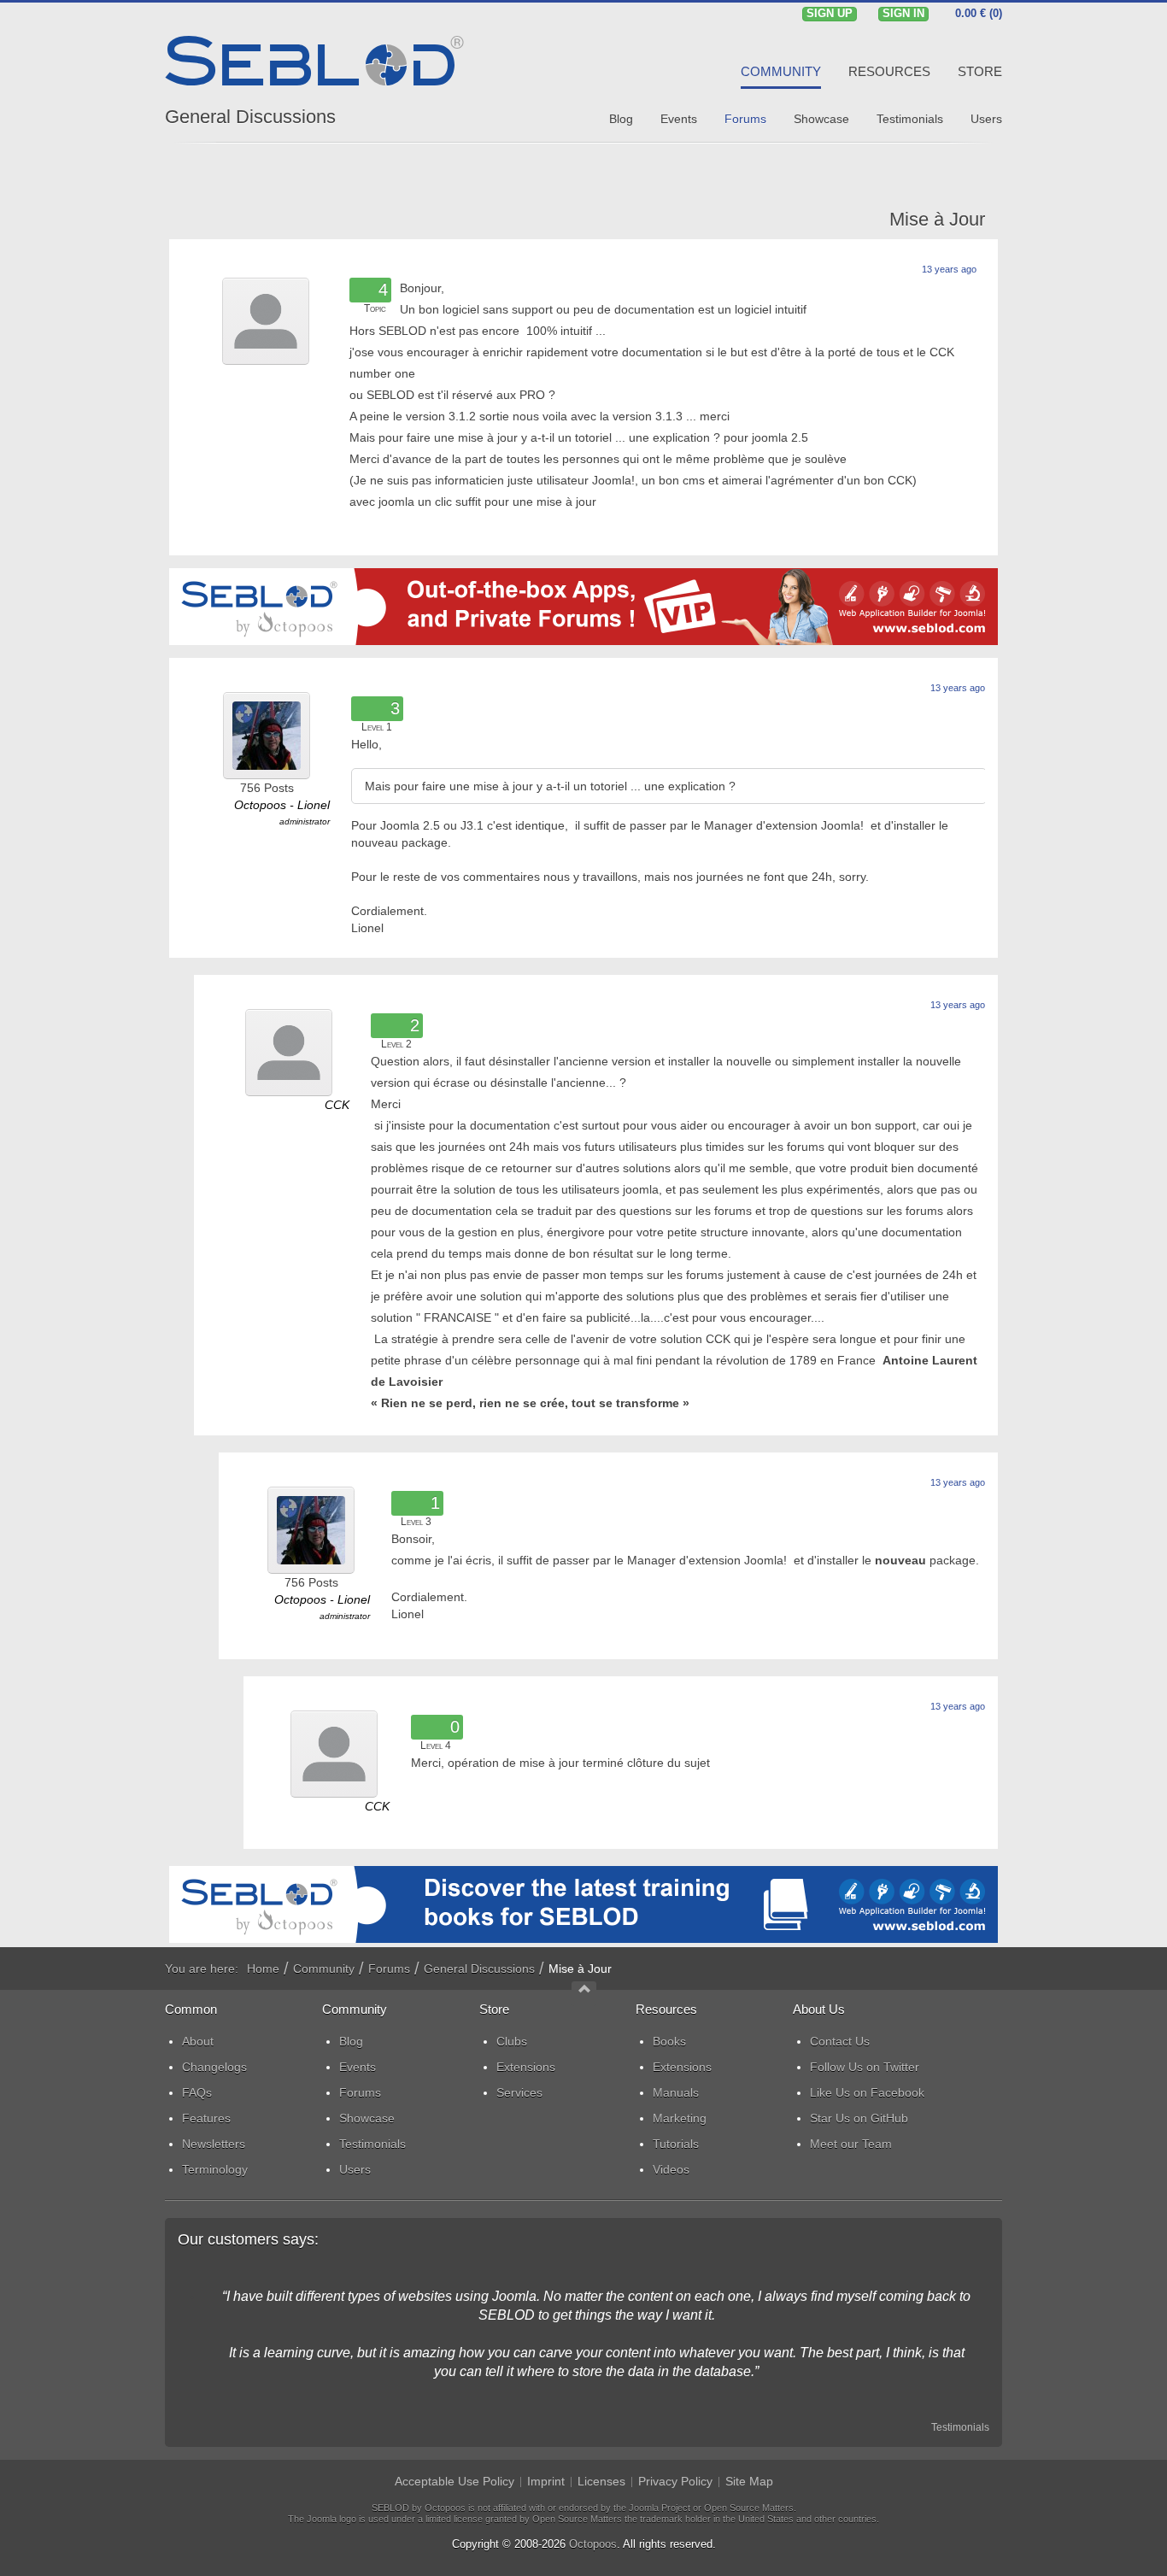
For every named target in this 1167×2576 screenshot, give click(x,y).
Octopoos (593, 2544)
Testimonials (960, 2427)
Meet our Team (851, 2144)
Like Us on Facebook (867, 2092)
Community (324, 1969)
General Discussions (250, 117)
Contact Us (840, 2041)
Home (263, 1969)
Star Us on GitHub (859, 2118)
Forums (389, 1969)
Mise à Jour (937, 219)
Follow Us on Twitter (865, 2067)
